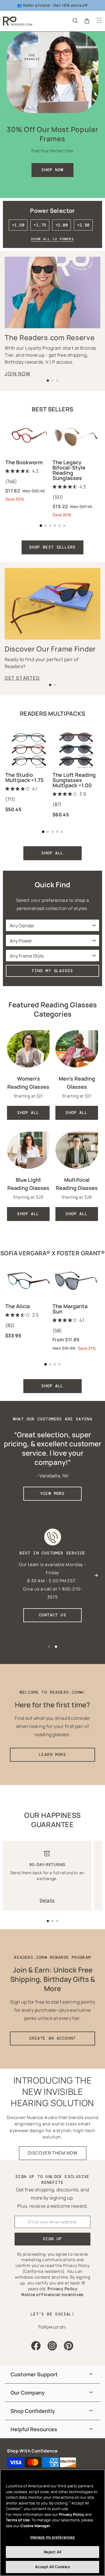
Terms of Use (18, 2520)
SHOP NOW (52, 170)
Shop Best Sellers (52, 547)
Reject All (52, 2552)
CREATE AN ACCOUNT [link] (52, 2038)
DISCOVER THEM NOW (53, 2153)
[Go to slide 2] (52, 1921)
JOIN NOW (18, 374)
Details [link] (47, 1900)
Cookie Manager (35, 2526)
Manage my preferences (53, 2537)
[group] (52, 2374)
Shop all (52, 1386)
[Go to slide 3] (57, 1921)
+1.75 (40, 225)
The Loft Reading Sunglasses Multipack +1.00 (74, 780)
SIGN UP (52, 2239)
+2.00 (62, 225)
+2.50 (83, 225)
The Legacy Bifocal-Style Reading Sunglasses (69, 470)
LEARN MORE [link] (52, 1754)
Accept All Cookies (52, 2567)
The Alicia (17, 1306)
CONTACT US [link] (52, 1615)
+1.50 (18, 225)
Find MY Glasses (53, 971)
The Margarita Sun (70, 1309)
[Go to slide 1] (48, 1921)
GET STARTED (22, 678)
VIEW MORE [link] (53, 1493)
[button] (75, 20)
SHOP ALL (52, 853)
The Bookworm (24, 462)
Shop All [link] (28, 1113)
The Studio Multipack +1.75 (24, 777)
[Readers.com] (17, 21)
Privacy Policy (71, 2514)
